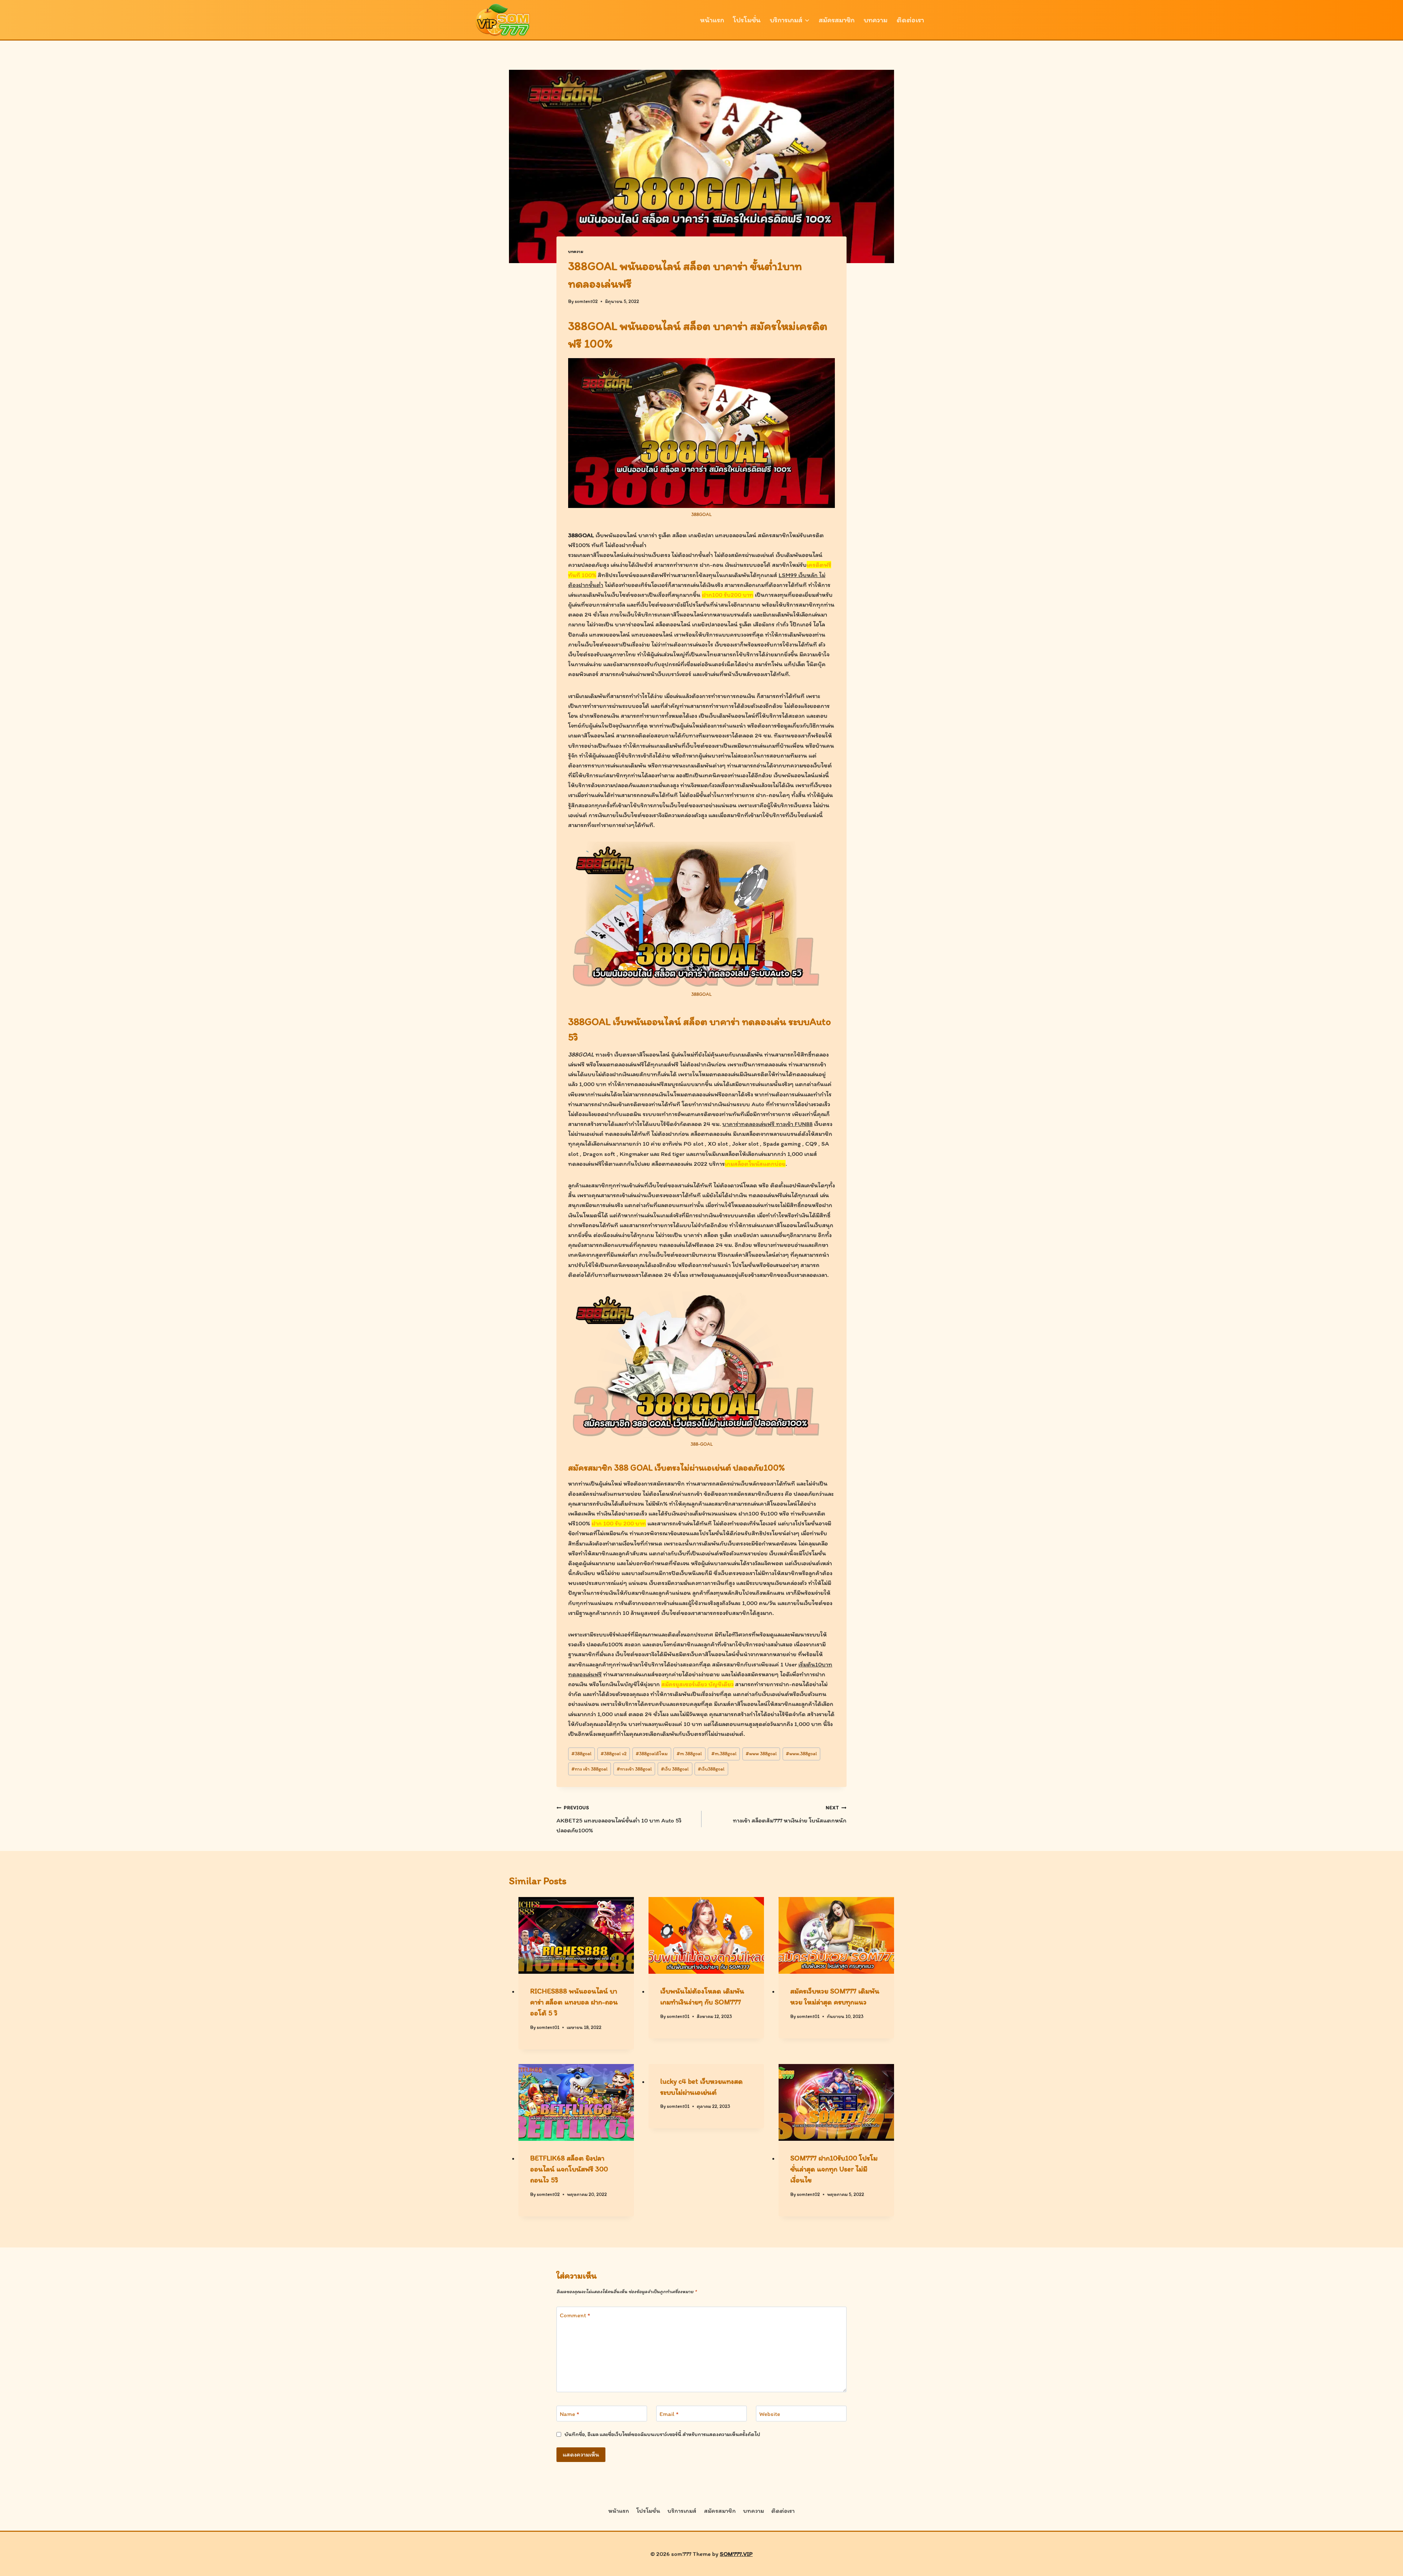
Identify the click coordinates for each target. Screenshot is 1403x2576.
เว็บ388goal (711, 1769)
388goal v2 (614, 1753)
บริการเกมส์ (682, 2511)
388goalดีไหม (652, 1753)
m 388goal (689, 1753)
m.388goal (724, 1753)
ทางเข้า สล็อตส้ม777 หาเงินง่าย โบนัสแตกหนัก (790, 1814)
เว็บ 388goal (675, 1769)
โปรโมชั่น (747, 20)
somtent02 (586, 301)
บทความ (876, 20)
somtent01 (548, 2027)
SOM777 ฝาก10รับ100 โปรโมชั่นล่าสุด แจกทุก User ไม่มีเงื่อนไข (834, 2169)
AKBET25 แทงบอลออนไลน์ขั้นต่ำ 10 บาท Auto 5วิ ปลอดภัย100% (619, 1819)
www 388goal (761, 1753)
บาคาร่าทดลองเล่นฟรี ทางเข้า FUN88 (767, 1124)
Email (669, 2414)
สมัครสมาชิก (837, 20)
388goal (581, 1753)
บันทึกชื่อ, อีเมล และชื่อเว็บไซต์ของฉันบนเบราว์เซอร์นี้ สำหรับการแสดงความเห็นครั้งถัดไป (662, 2434)
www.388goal (801, 1753)
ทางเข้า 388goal (634, 1769)
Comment (575, 2315)
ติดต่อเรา (910, 20)
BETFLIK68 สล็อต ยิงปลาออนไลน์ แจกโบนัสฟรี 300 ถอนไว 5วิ (569, 2169)
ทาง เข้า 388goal (590, 1769)
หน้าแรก (712, 20)
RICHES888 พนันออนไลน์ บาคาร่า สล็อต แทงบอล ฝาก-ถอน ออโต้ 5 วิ (574, 2002)
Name (569, 2414)
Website (770, 2414)
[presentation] (576, 1936)
